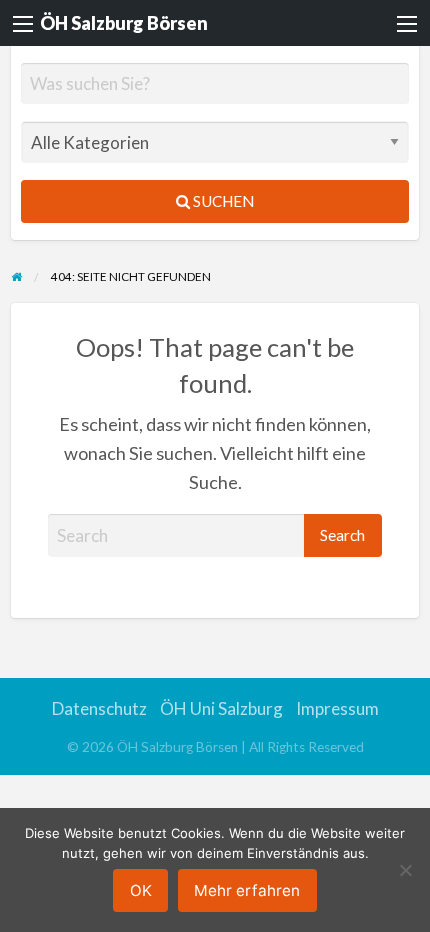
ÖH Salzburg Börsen (124, 23)
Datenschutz (99, 708)
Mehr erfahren (247, 890)
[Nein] (405, 870)
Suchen (222, 201)
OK (141, 890)
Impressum (337, 708)
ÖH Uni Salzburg (221, 708)
